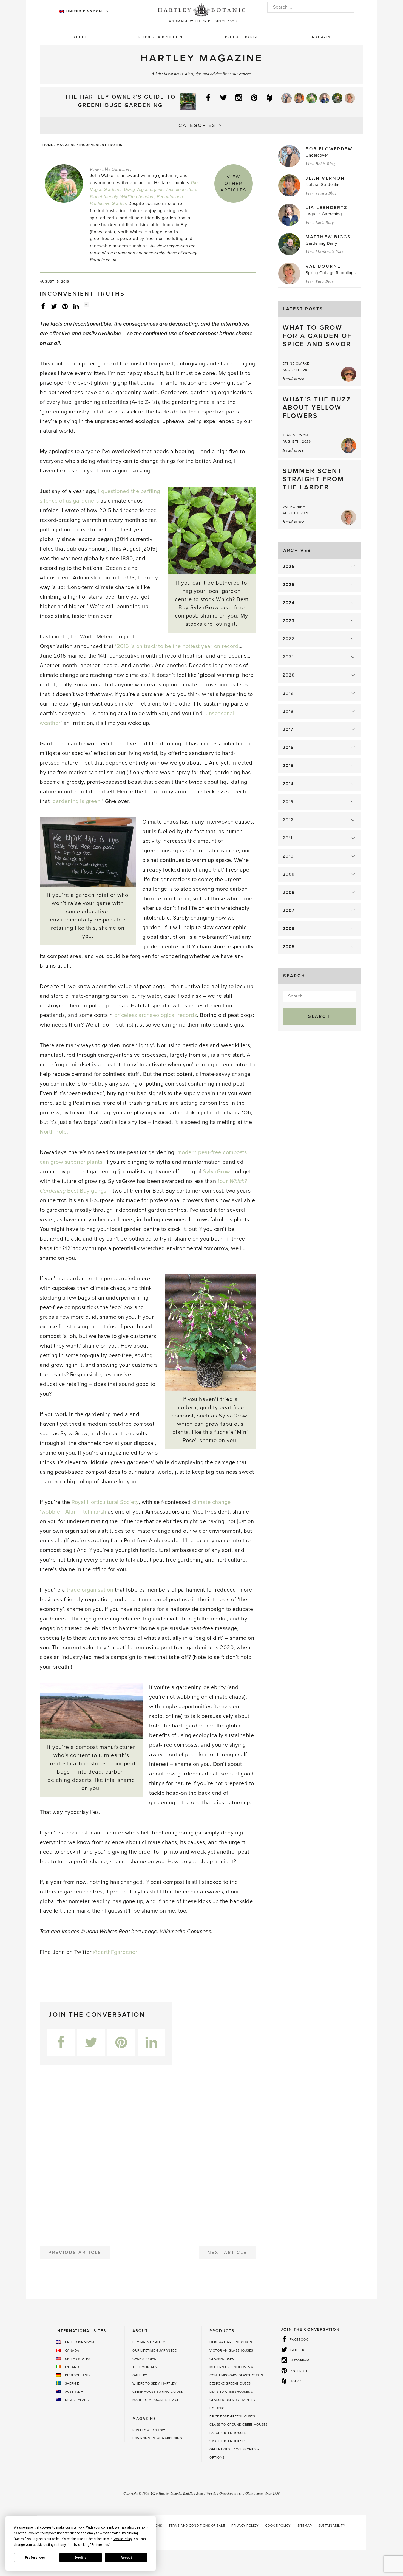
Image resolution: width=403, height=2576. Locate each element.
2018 (288, 711)
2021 (288, 657)
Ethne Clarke (296, 363)
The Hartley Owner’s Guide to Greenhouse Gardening (120, 101)
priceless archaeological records (156, 1015)
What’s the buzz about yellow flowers (317, 408)
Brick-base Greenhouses (232, 2416)
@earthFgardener (115, 1952)
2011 (288, 838)
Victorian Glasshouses (231, 2350)
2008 (289, 892)
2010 (288, 856)
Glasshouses (222, 2359)
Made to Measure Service (156, 2400)
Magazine (323, 37)
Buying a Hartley (149, 2342)
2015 (288, 766)
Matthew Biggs (328, 237)
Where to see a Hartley (154, 2383)
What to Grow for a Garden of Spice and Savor (317, 336)
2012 (288, 820)
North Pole (53, 1132)
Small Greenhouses (228, 2441)
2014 (288, 784)
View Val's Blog (320, 281)
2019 (288, 693)
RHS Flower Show (149, 2430)
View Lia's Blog (320, 222)
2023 (289, 621)
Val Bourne (323, 266)
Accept (126, 2558)
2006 (289, 929)
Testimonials (145, 2367)
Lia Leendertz (327, 208)
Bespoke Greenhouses (230, 2383)
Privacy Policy (245, 2526)
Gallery (140, 2375)
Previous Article (75, 2253)
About (80, 37)
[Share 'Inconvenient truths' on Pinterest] (65, 306)
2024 (289, 603)
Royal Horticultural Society (105, 1502)
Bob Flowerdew (329, 149)
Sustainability (332, 2526)
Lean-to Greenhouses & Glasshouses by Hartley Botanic (233, 2400)
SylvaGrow (217, 1172)
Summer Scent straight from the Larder (313, 479)
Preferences (35, 2558)
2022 (289, 639)
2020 (289, 675)
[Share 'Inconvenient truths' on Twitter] (54, 306)
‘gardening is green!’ (77, 801)
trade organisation (90, 1590)
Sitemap (305, 2526)
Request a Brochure (161, 37)
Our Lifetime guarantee (154, 2350)
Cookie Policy (278, 2526)
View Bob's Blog (321, 164)
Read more (293, 378)
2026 (289, 567)
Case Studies (144, 2359)
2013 (288, 802)
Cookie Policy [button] (122, 2539)
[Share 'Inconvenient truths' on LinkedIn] (76, 306)
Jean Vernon (325, 178)
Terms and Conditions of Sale (197, 2526)
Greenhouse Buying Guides (158, 2392)
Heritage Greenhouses (231, 2342)
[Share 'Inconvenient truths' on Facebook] (43, 306)
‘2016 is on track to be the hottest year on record (177, 646)
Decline (81, 2558)
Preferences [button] (100, 2545)
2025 (289, 585)
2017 (288, 729)
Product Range (242, 37)
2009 (289, 874)
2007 (289, 911)
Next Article (227, 2253)
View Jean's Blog (321, 193)
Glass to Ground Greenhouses (239, 2425)
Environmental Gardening (157, 2438)
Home (48, 145)
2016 (288, 748)
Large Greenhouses (228, 2433)
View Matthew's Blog (325, 252)
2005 (289, 947)
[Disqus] (148, 2153)
